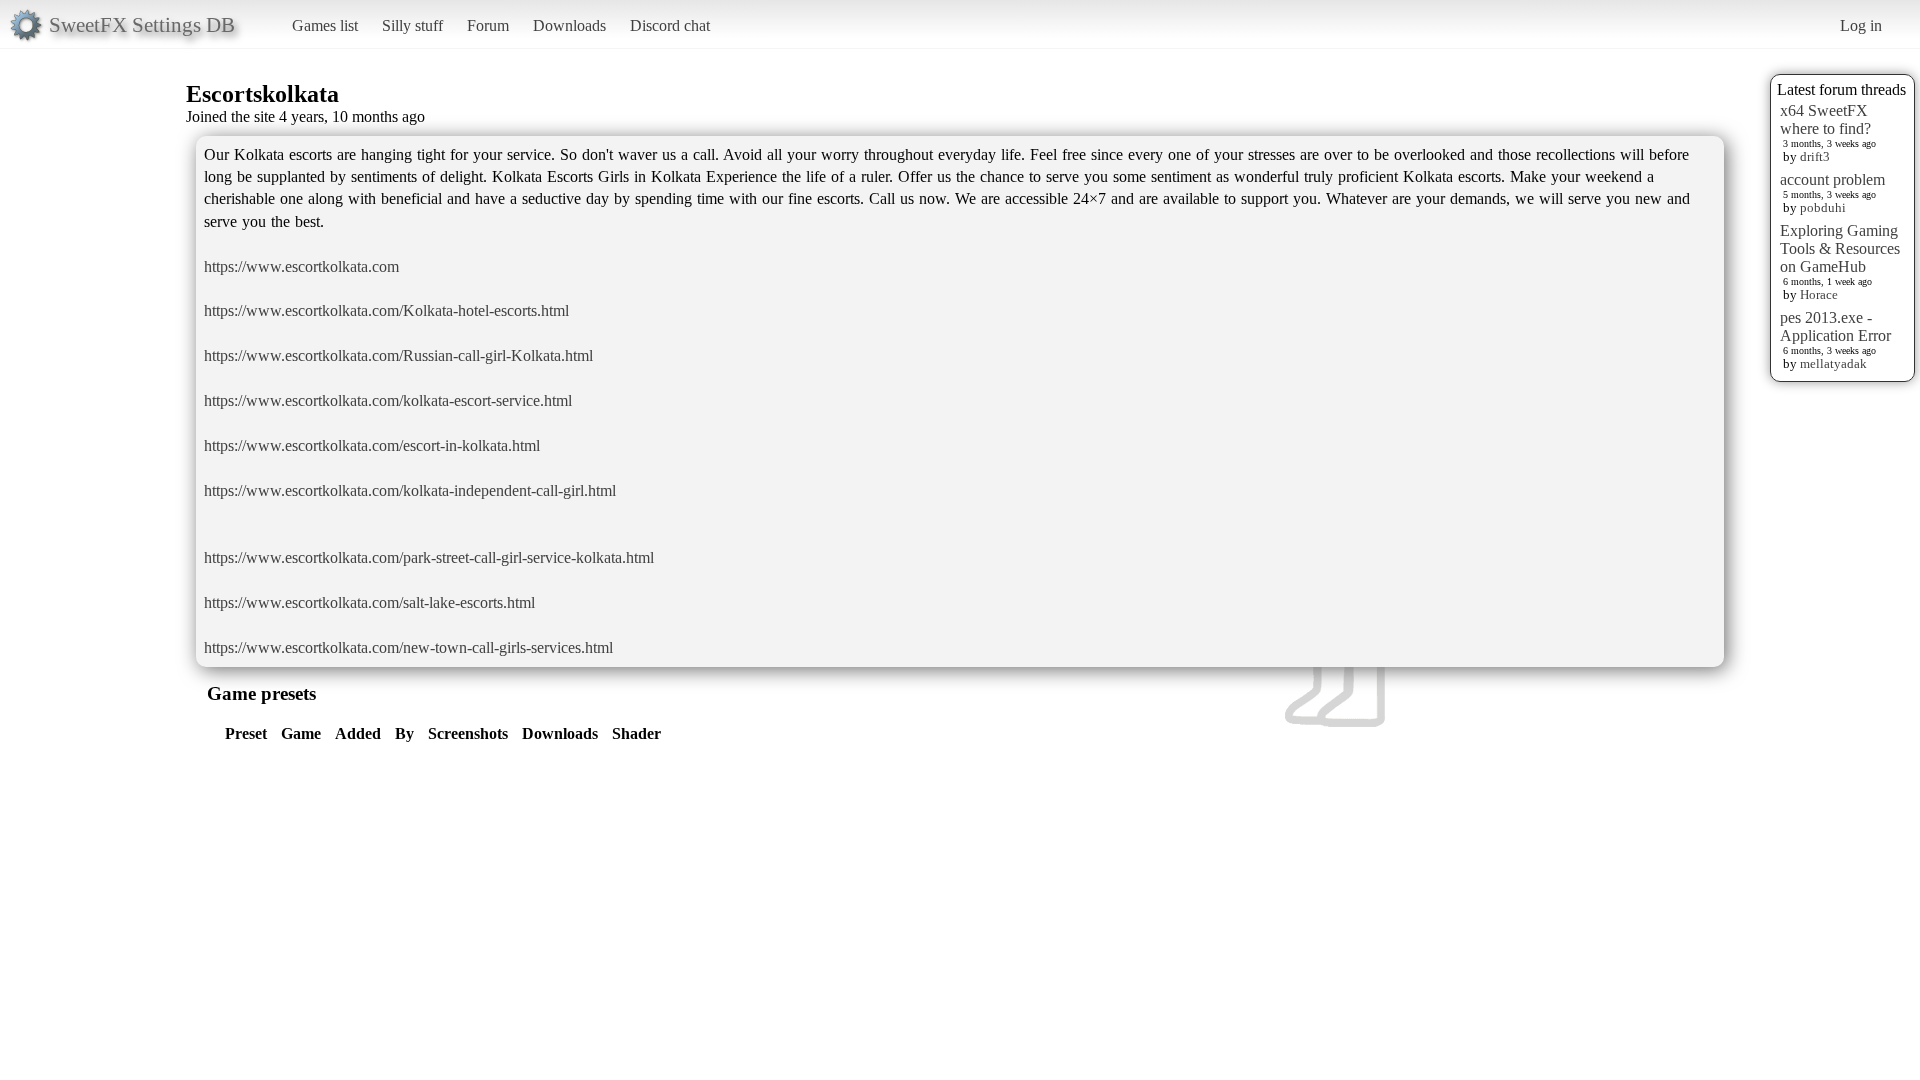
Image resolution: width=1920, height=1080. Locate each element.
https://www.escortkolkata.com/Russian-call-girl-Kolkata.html (398, 355)
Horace (1819, 294)
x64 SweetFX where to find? (1825, 119)
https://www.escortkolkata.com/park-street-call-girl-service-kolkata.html (429, 557)
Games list (325, 25)
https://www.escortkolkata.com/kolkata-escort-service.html (388, 400)
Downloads (569, 25)
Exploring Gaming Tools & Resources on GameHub (1840, 248)
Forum (488, 25)
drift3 (1815, 156)
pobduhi (1823, 207)
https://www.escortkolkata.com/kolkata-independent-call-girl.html (410, 490)
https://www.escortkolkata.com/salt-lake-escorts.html (369, 602)
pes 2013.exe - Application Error (1835, 326)
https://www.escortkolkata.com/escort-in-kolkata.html (372, 445)
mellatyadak (1833, 363)
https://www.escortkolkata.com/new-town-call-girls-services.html (408, 647)
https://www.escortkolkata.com (301, 266)
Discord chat (670, 25)
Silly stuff (412, 25)
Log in (1861, 25)
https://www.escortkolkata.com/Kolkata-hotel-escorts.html (386, 310)
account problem (1832, 179)
